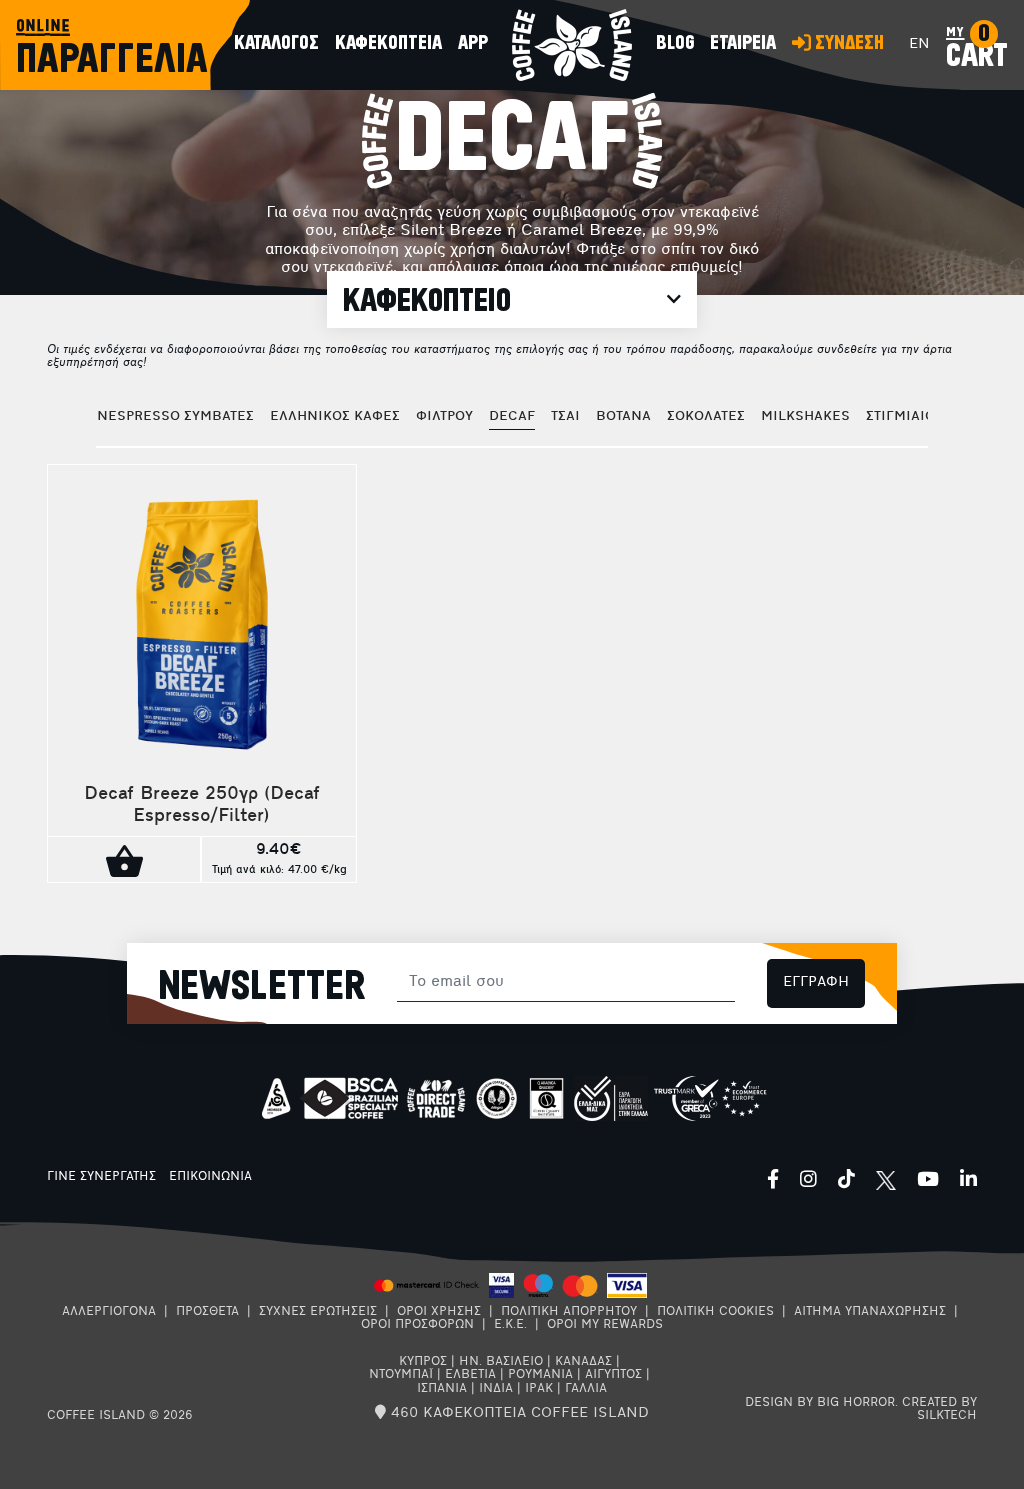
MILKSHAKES (805, 416)
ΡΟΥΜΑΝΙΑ (540, 1375)
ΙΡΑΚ (539, 1389)
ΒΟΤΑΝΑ (623, 416)
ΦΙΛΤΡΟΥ (444, 416)
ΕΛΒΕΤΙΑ (470, 1375)
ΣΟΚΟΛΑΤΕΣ (706, 416)
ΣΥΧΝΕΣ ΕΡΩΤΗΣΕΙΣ (318, 1312)
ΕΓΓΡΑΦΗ (816, 982)
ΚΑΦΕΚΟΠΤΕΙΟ (427, 301)
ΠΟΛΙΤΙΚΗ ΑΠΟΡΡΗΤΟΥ (569, 1312)
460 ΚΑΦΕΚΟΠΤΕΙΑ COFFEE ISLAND (517, 1413)
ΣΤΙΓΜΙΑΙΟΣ (904, 416)
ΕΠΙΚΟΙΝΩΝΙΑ (210, 1177)
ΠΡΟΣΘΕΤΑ (207, 1312)
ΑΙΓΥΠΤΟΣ (613, 1375)
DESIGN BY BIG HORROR (820, 1403)
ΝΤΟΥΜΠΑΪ (401, 1375)
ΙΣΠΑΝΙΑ (442, 1389)
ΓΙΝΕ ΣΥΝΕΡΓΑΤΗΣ (101, 1177)
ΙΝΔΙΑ (496, 1389)
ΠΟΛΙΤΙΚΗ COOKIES (715, 1312)
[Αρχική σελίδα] (572, 45)
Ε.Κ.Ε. (510, 1325)
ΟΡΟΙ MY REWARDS (605, 1325)
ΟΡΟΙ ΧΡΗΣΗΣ (439, 1312)
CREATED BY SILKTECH (939, 1409)
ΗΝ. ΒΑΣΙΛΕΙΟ (501, 1362)
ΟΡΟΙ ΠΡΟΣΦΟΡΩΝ (417, 1325)
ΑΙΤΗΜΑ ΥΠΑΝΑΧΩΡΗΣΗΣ (870, 1312)
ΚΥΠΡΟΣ (423, 1362)
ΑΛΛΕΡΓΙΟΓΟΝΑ (109, 1312)
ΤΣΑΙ (565, 416)
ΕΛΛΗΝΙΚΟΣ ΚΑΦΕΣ (335, 416)
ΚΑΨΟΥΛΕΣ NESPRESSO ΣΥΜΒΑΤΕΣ (138, 416)
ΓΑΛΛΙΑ (586, 1389)
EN (919, 44)
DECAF (512, 416)
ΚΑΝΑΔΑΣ (583, 1362)
